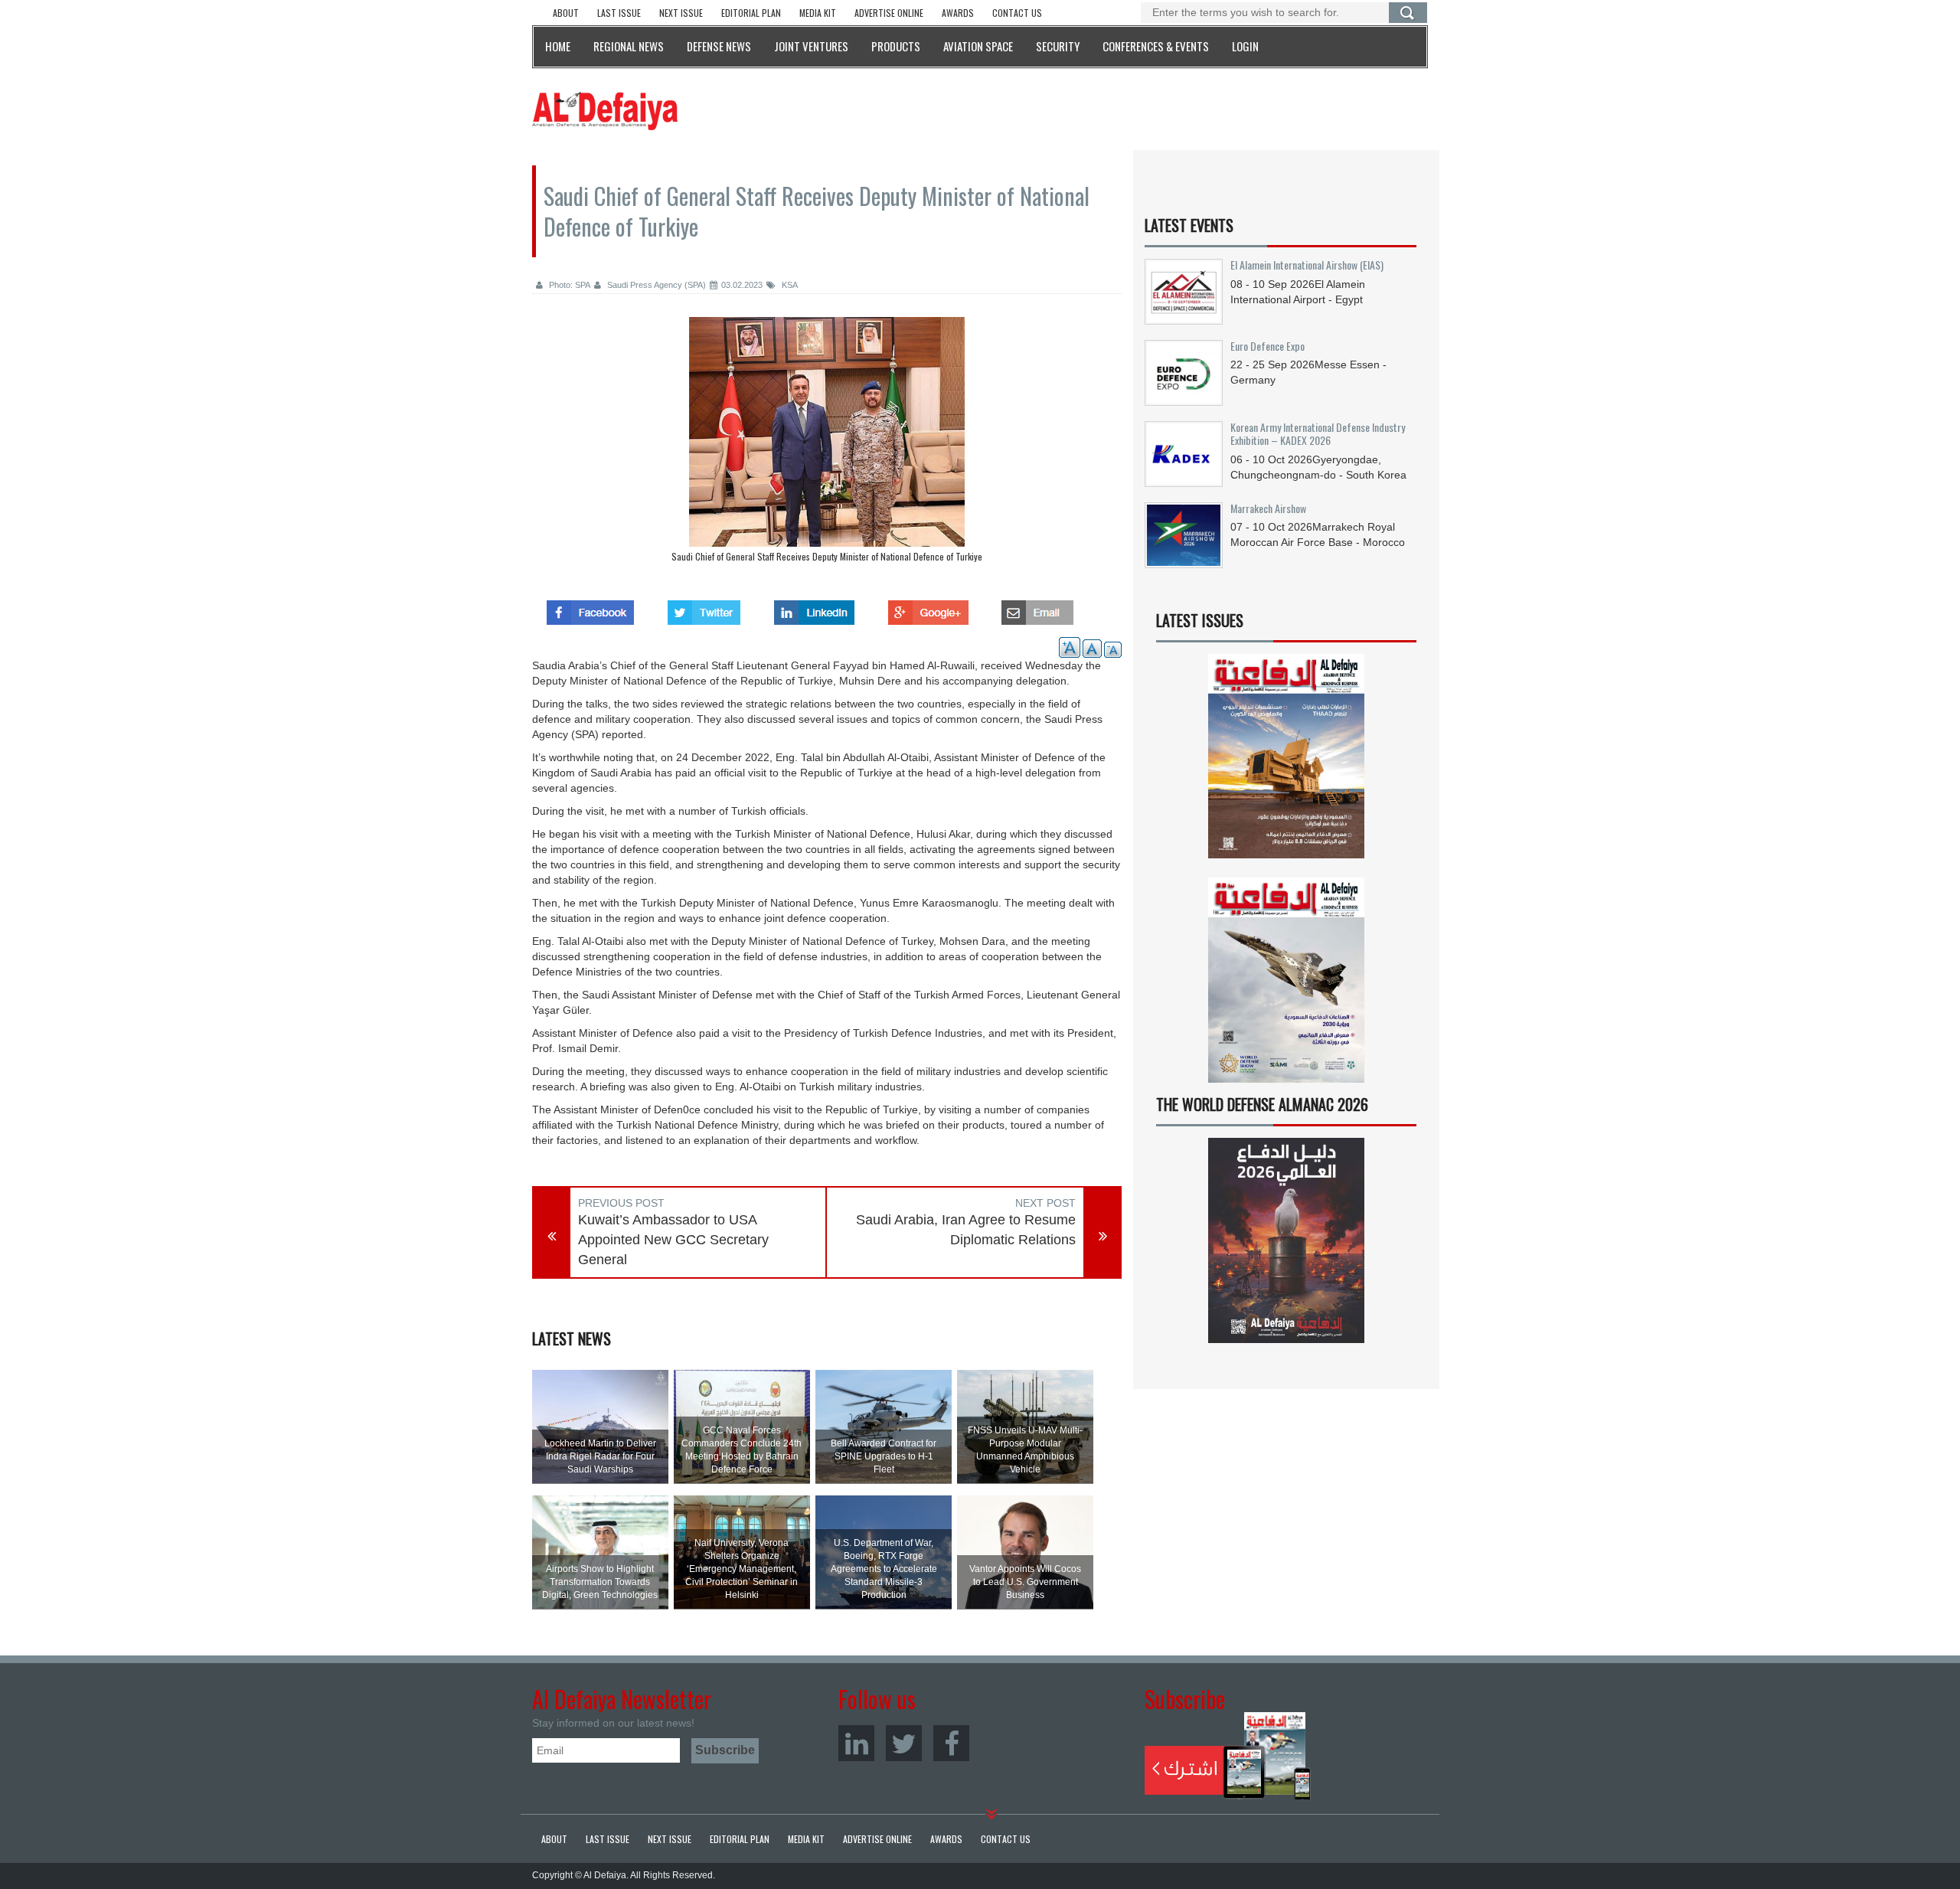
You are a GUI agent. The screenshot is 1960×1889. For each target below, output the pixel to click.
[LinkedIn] (856, 1743)
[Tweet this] (704, 608)
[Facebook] (951, 1743)
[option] (827, 443)
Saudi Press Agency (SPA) (655, 285)
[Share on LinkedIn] (814, 608)
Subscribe (1228, 1756)
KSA (789, 285)
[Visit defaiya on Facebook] (590, 608)
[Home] (605, 110)
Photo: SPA (568, 285)
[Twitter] (904, 1743)
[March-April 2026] (1286, 762)
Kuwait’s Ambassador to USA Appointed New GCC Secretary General (673, 1239)
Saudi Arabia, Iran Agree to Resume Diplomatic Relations (966, 1230)
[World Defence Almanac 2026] (1286, 1240)
